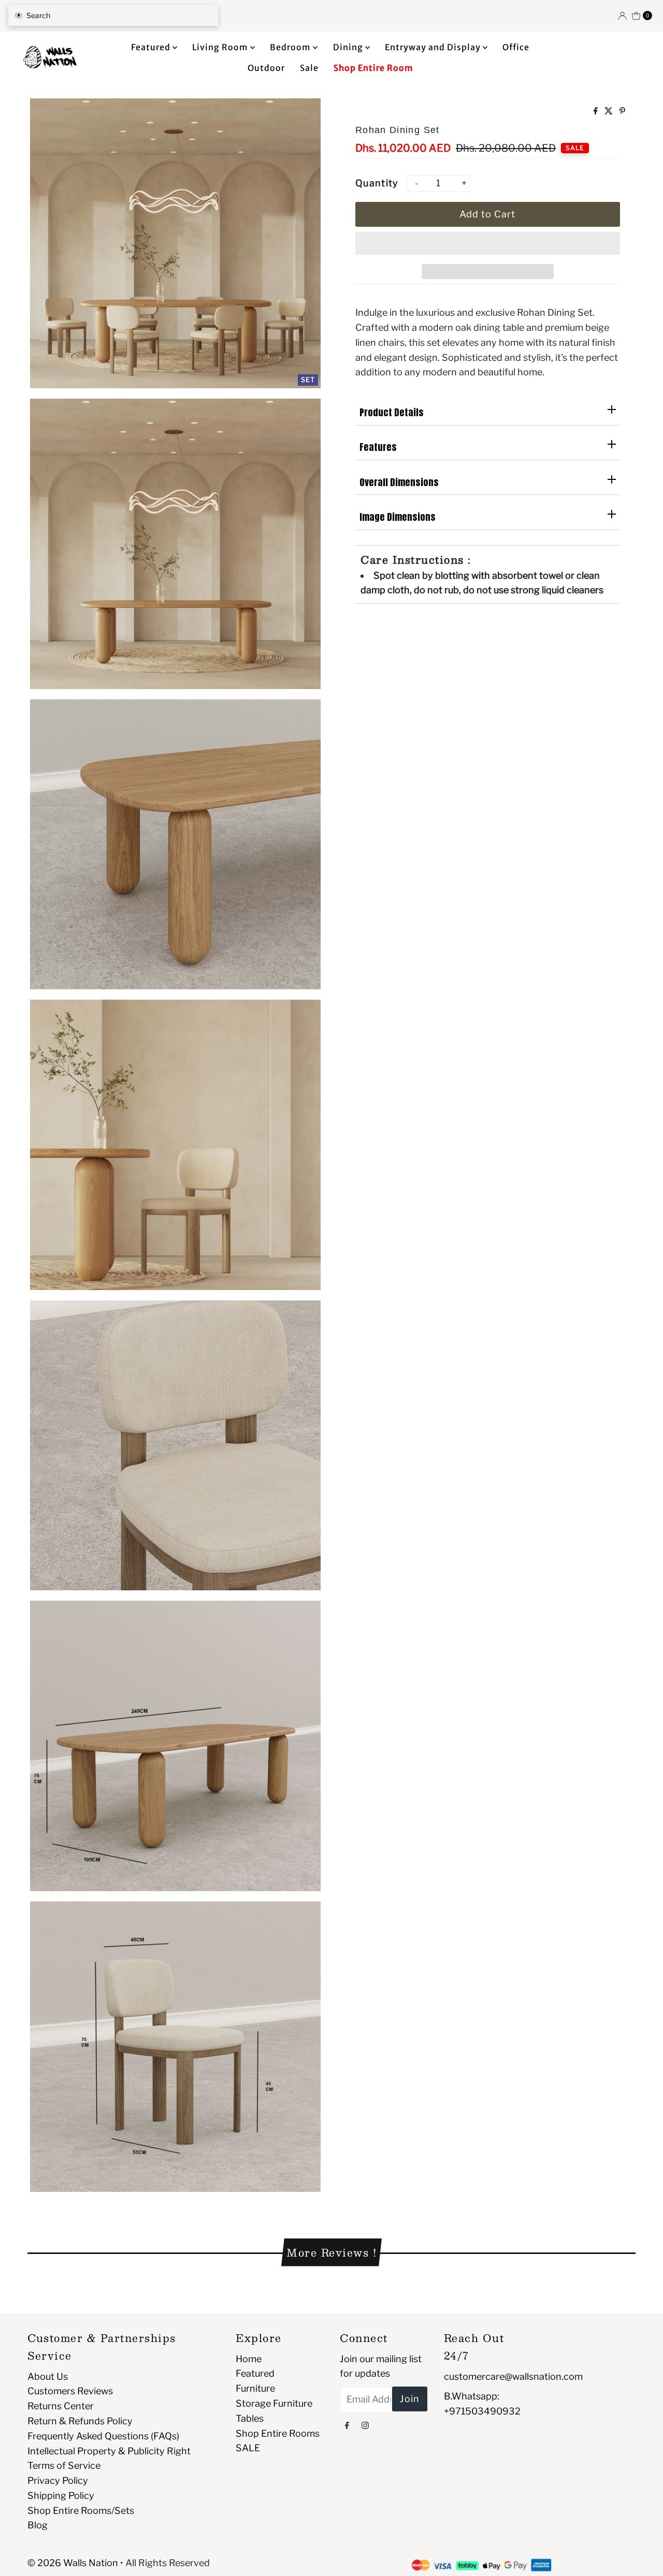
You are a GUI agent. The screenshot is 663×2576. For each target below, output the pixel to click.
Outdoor (266, 68)
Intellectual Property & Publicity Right (109, 2451)
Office (516, 47)
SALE (248, 2448)
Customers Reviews (70, 2391)
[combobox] (113, 16)
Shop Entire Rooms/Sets (81, 2511)
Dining (349, 47)
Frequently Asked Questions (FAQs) (103, 2436)
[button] (488, 243)
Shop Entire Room (373, 68)
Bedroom (291, 47)
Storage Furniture (274, 2403)
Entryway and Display (434, 47)
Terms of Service (64, 2465)
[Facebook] (347, 2425)
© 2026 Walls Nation (73, 2563)
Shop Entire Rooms (278, 2433)
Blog (38, 2525)
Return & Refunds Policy (80, 2421)
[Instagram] (365, 2425)
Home (249, 2359)
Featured (152, 47)
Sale (309, 68)
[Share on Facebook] (596, 112)
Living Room (221, 47)
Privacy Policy (58, 2480)
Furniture (255, 2388)
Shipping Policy (61, 2495)
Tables (250, 2418)
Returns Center (61, 2406)
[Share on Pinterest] (622, 112)
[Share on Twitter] (609, 112)
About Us (48, 2376)
